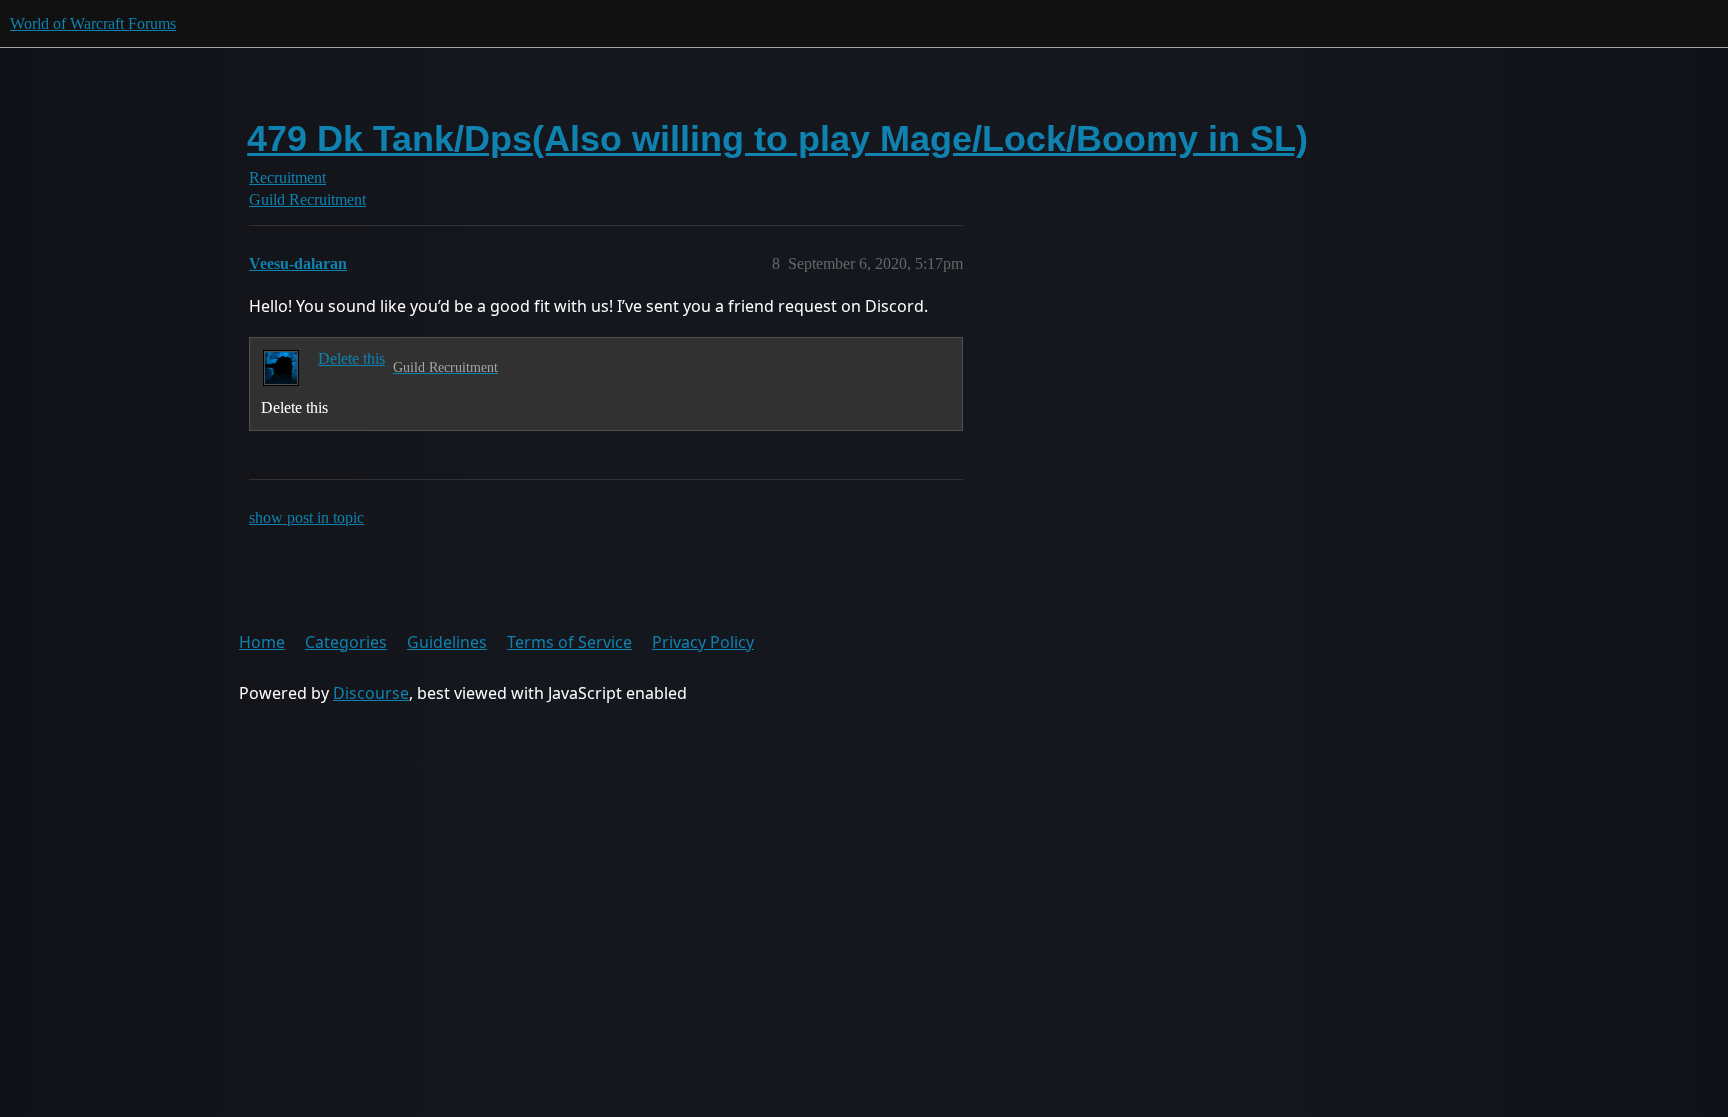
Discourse (371, 693)
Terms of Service (569, 642)
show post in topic (306, 517)
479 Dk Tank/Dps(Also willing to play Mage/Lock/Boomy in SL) (777, 138)
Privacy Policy (703, 642)
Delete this (351, 358)
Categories (346, 642)
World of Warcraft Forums (93, 23)
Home (262, 642)
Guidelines (447, 642)
